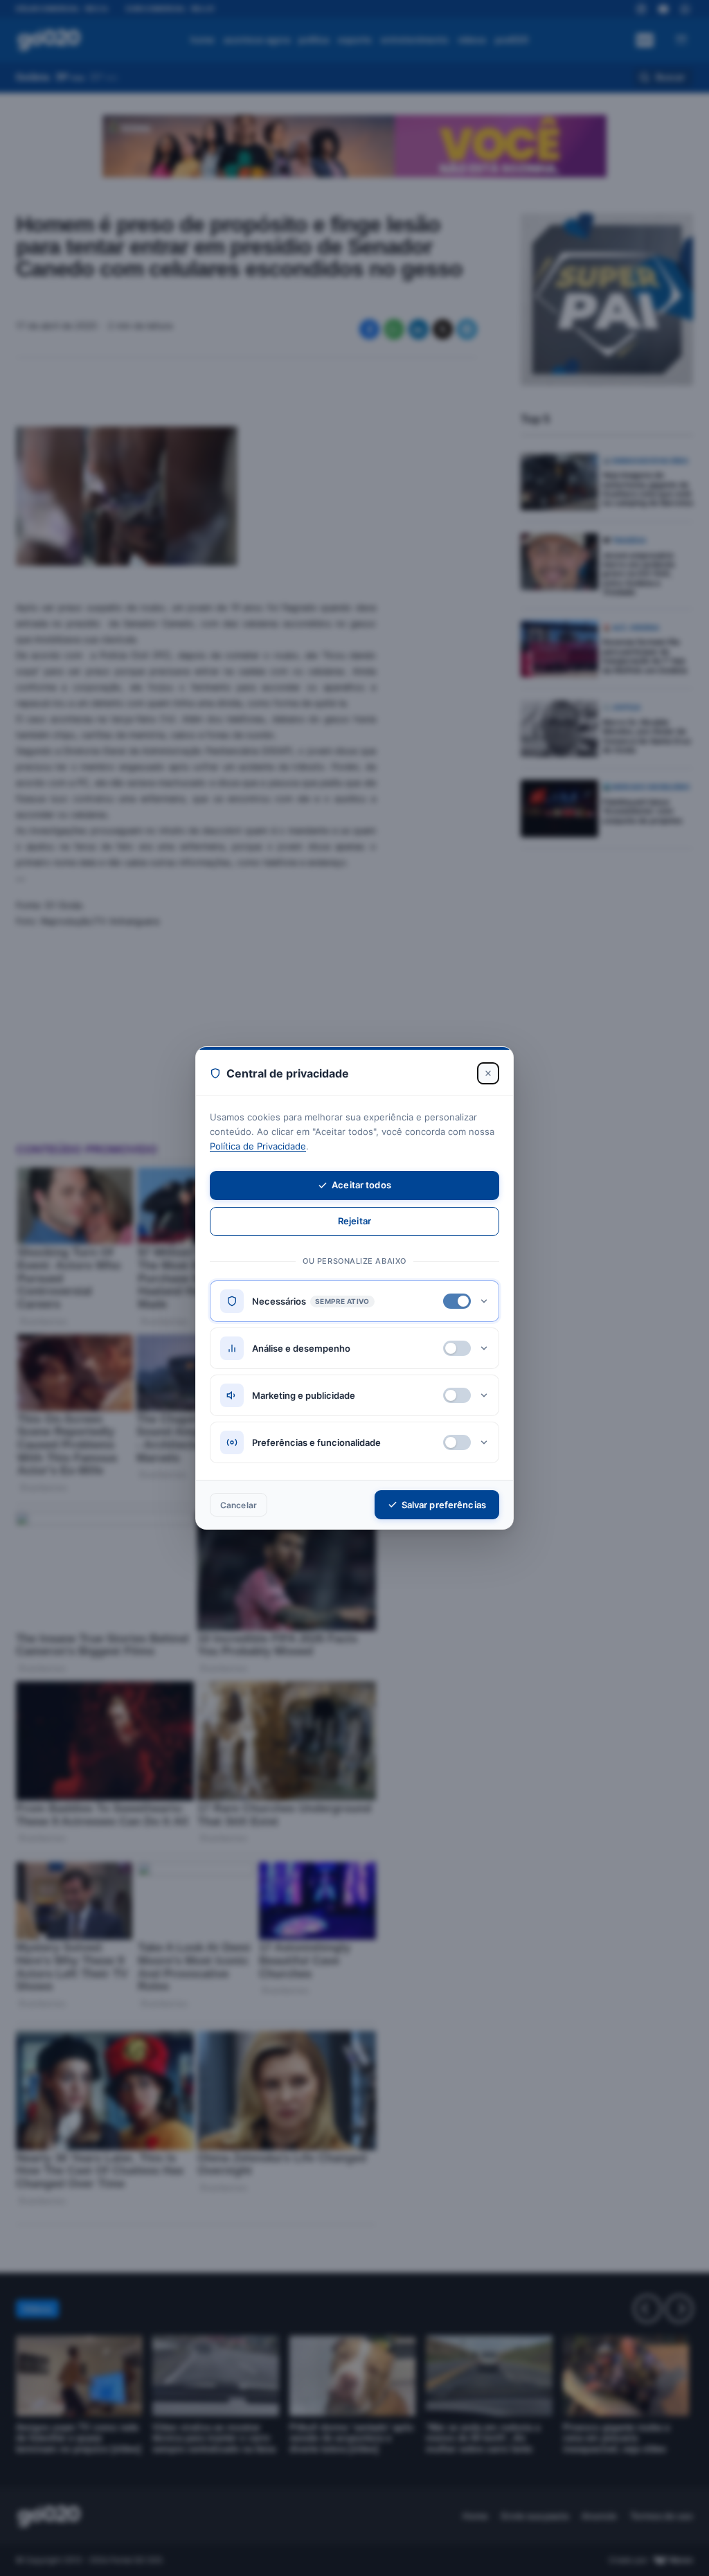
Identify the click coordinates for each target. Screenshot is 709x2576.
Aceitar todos (361, 1185)
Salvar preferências (444, 1505)
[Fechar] (488, 1073)
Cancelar (239, 1505)
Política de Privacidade (258, 1146)
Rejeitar (354, 1221)
